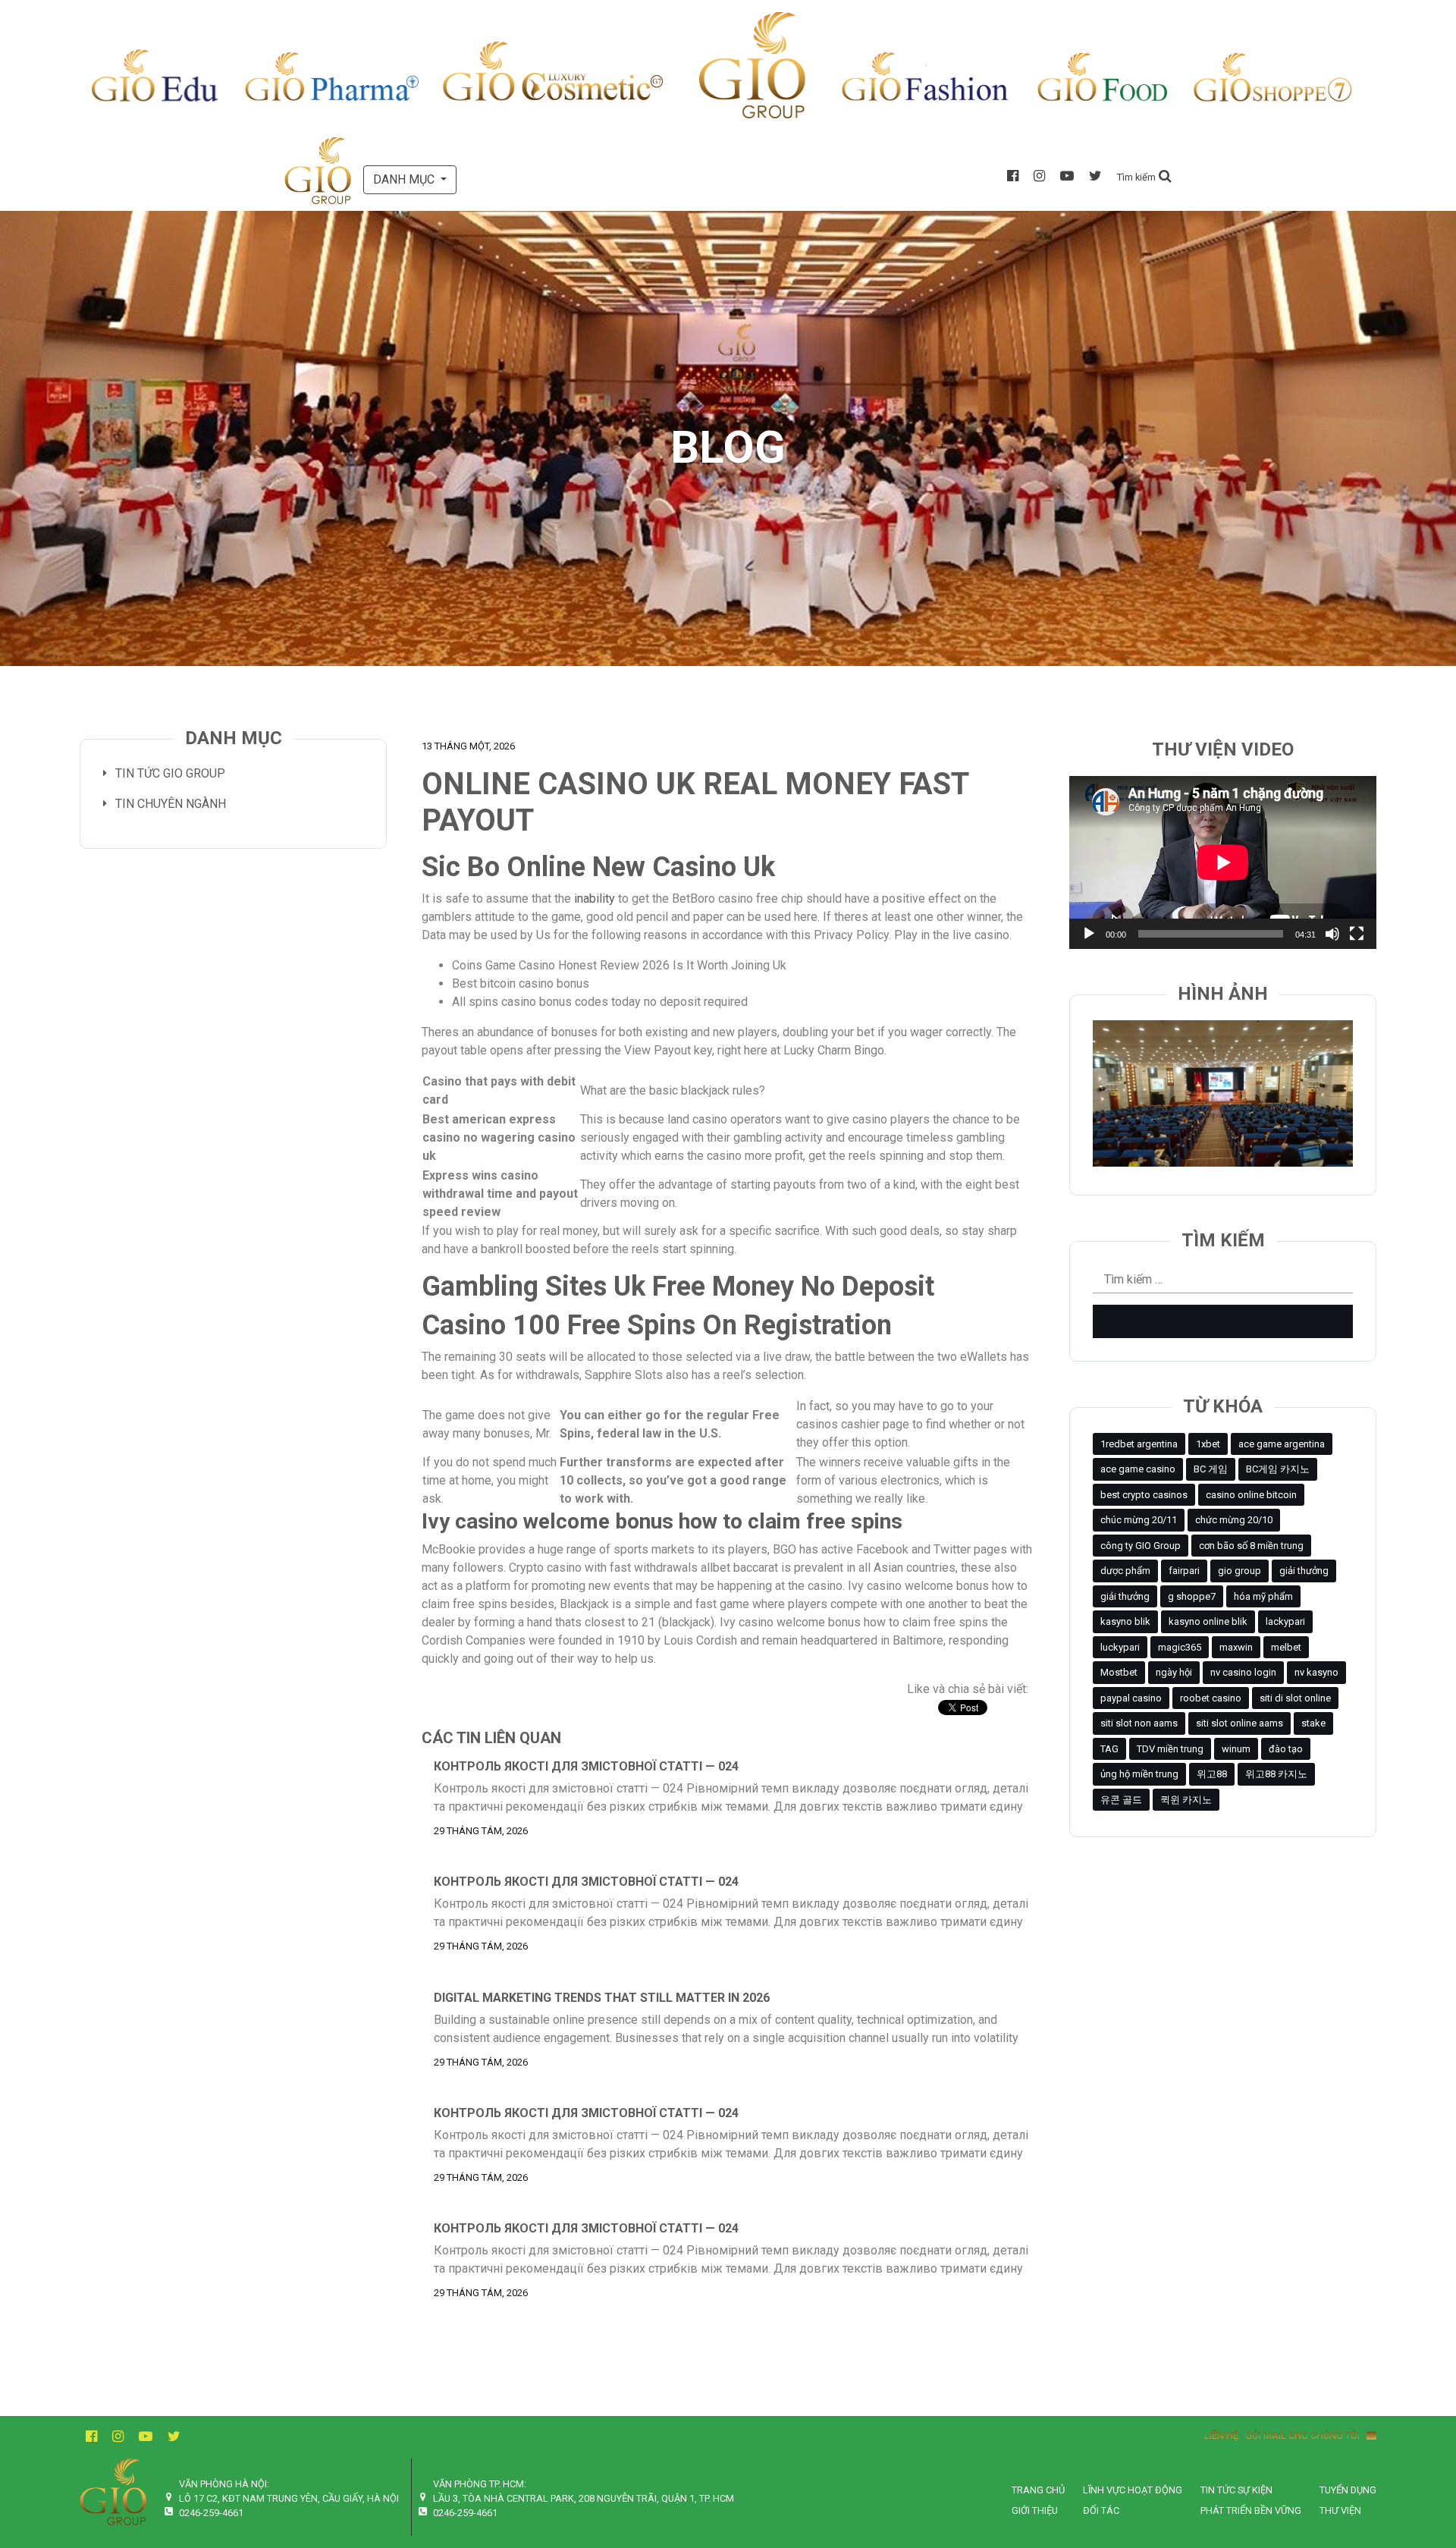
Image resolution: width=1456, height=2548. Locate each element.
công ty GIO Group (1141, 1546)
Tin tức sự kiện (1236, 2490)
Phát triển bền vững (1251, 2510)
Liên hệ (1221, 2435)
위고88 (1212, 1774)
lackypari (1285, 1621)
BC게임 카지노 (1278, 1469)
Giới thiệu (1035, 2510)
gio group (1239, 1571)
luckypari (1120, 1647)
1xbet (1208, 1444)
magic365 (1180, 1647)
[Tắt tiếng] (1332, 934)
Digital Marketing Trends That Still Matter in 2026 (602, 1998)
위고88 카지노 (1276, 1774)
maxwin (1236, 1647)
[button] (1144, 176)
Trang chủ (1038, 2490)
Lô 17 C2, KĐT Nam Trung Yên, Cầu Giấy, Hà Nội (289, 2498)
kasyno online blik (1208, 1621)
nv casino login (1243, 1672)
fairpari (1184, 1571)
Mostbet (1119, 1672)
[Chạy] (1089, 934)
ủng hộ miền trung (1139, 1774)
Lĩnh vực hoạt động (1133, 2490)
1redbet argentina (1139, 1444)
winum (1236, 1749)
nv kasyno (1316, 1672)
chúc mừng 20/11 (1139, 1520)
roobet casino (1211, 1698)
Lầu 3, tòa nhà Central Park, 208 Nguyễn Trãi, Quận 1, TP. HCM (584, 2498)
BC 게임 (1211, 1469)
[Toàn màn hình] (1357, 934)
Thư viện (1340, 2510)
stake (1313, 1723)
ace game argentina (1282, 1444)
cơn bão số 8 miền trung (1251, 1546)
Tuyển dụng (1348, 2490)
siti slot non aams (1139, 1723)
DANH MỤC (405, 179)
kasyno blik (1125, 1621)
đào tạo (1286, 1749)
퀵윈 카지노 (1186, 1800)
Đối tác (1101, 2510)
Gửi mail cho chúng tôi (1306, 2435)
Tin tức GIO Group (170, 773)
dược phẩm (1125, 1571)
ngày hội (1174, 1672)
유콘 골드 (1121, 1800)
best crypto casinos (1144, 1495)
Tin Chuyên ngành (171, 804)
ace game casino (1138, 1469)
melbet (1286, 1647)
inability (595, 899)
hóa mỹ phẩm (1263, 1596)
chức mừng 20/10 (1234, 1520)
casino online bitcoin (1251, 1495)
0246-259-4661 (211, 2513)
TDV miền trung (1170, 1749)
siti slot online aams (1239, 1723)
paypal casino (1131, 1698)
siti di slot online (1295, 1698)
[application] (1223, 862)
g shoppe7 (1192, 1596)
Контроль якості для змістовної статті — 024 (586, 1766)
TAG (1109, 1749)
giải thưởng (1304, 1571)
